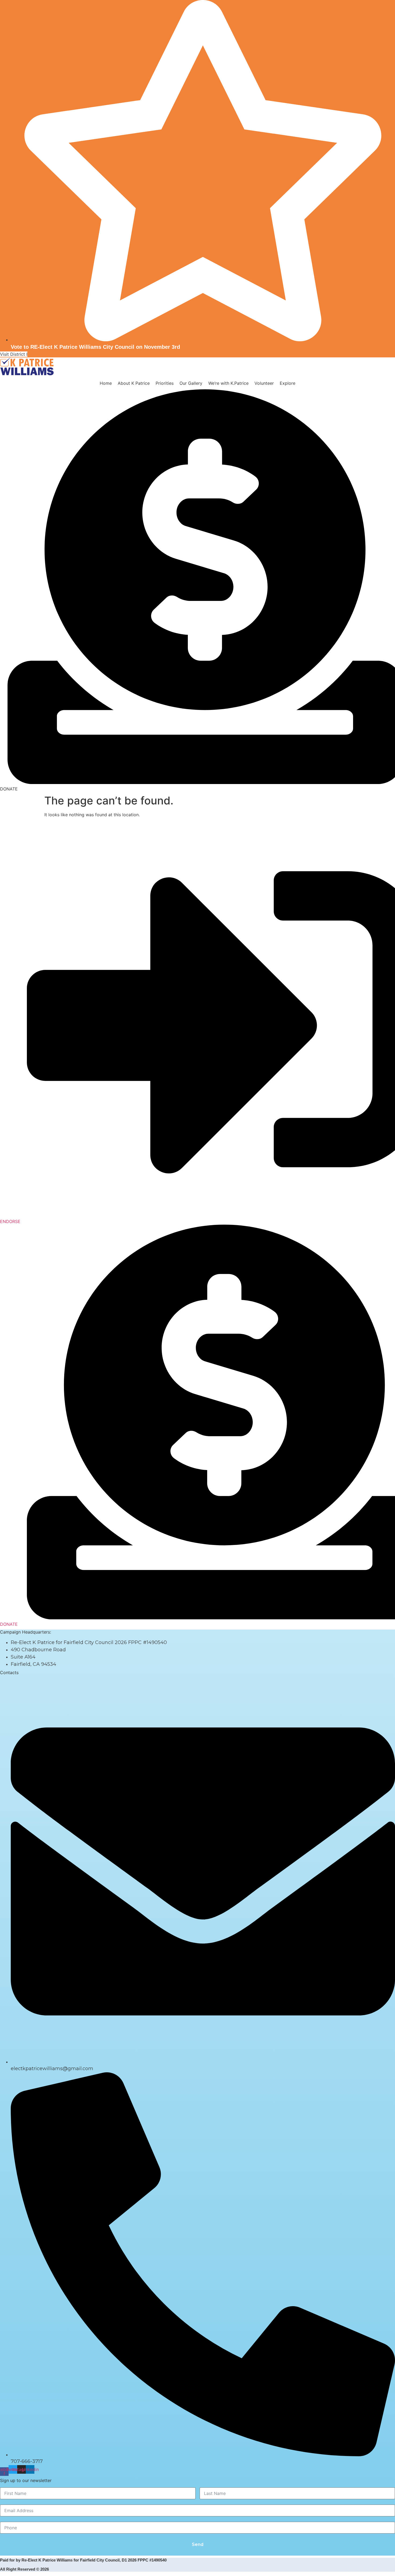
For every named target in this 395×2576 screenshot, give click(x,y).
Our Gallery (191, 383)
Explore (288, 383)
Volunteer (264, 383)
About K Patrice (134, 383)
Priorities (165, 383)
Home (106, 383)
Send (198, 2544)
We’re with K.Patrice (228, 383)
